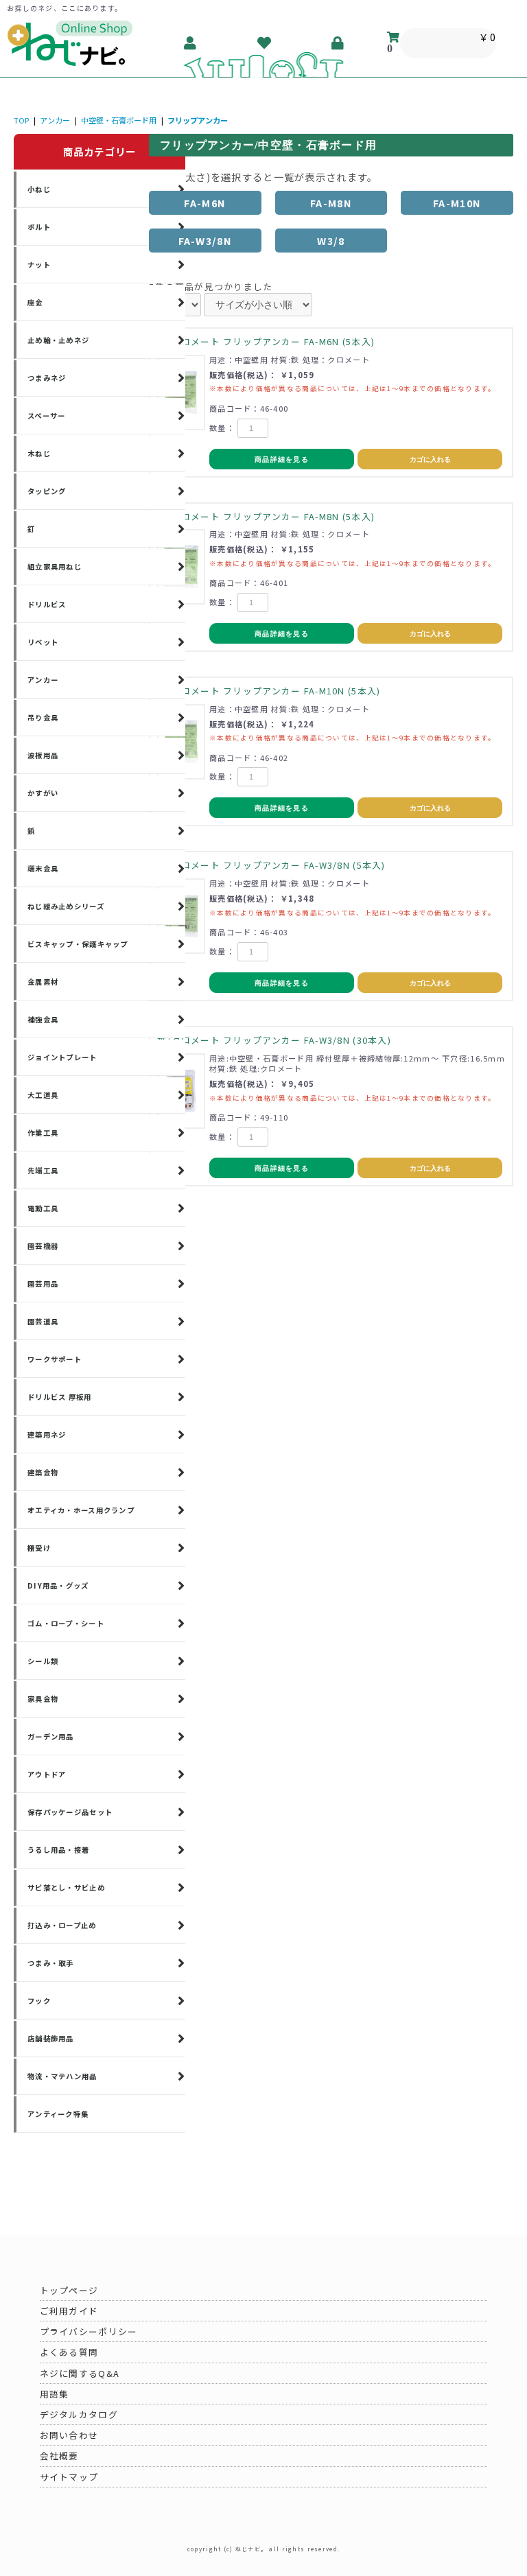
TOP (21, 120)
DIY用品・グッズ (58, 1585)
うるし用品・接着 (58, 1850)
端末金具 (43, 868)
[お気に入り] (265, 43)
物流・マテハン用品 (62, 2076)
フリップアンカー (198, 120)
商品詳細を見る (282, 459)
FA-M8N (331, 203)
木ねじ (39, 453)
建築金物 (43, 1472)
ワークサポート (55, 1359)
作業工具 (43, 1133)
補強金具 (43, 1019)
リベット (43, 642)
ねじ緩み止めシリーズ (66, 906)
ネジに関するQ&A (80, 2373)
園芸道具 (43, 1321)
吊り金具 (43, 717)
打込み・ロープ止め (62, 1925)
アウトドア (47, 1774)
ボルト (39, 227)
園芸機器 (43, 1246)
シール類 (43, 1661)
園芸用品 (43, 1284)
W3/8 (331, 241)
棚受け (39, 1548)
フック (39, 2001)
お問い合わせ (69, 2435)
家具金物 (43, 1699)
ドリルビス (47, 604)
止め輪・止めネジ (58, 340)
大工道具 (43, 1095)
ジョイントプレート (62, 1057)
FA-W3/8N (205, 241)
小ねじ (39, 189)
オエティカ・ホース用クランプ (81, 1510)
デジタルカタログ (79, 2414)
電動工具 (43, 1208)
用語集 (55, 2394)
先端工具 (43, 1170)
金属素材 (43, 982)
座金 (35, 302)
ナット (39, 265)
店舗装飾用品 (51, 2038)
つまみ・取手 (51, 1963)
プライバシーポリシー (89, 2331)
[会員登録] (191, 43)
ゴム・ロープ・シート (66, 1623)
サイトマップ (69, 2477)
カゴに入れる (430, 459)
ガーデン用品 (51, 1736)
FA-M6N (205, 203)
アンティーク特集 (58, 2114)
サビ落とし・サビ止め (66, 1887)
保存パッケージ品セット (70, 1812)
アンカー (55, 120)
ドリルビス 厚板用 (60, 1397)
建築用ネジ (47, 1435)
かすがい (43, 793)
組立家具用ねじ (55, 566)
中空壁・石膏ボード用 (119, 120)
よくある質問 (69, 2352)
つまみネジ (47, 378)
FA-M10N (457, 203)
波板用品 (43, 755)
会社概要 (59, 2456)
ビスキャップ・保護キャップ (78, 944)
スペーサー (46, 415)
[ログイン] (338, 43)
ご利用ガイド (69, 2311)
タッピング (47, 491)
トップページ (69, 2290)
